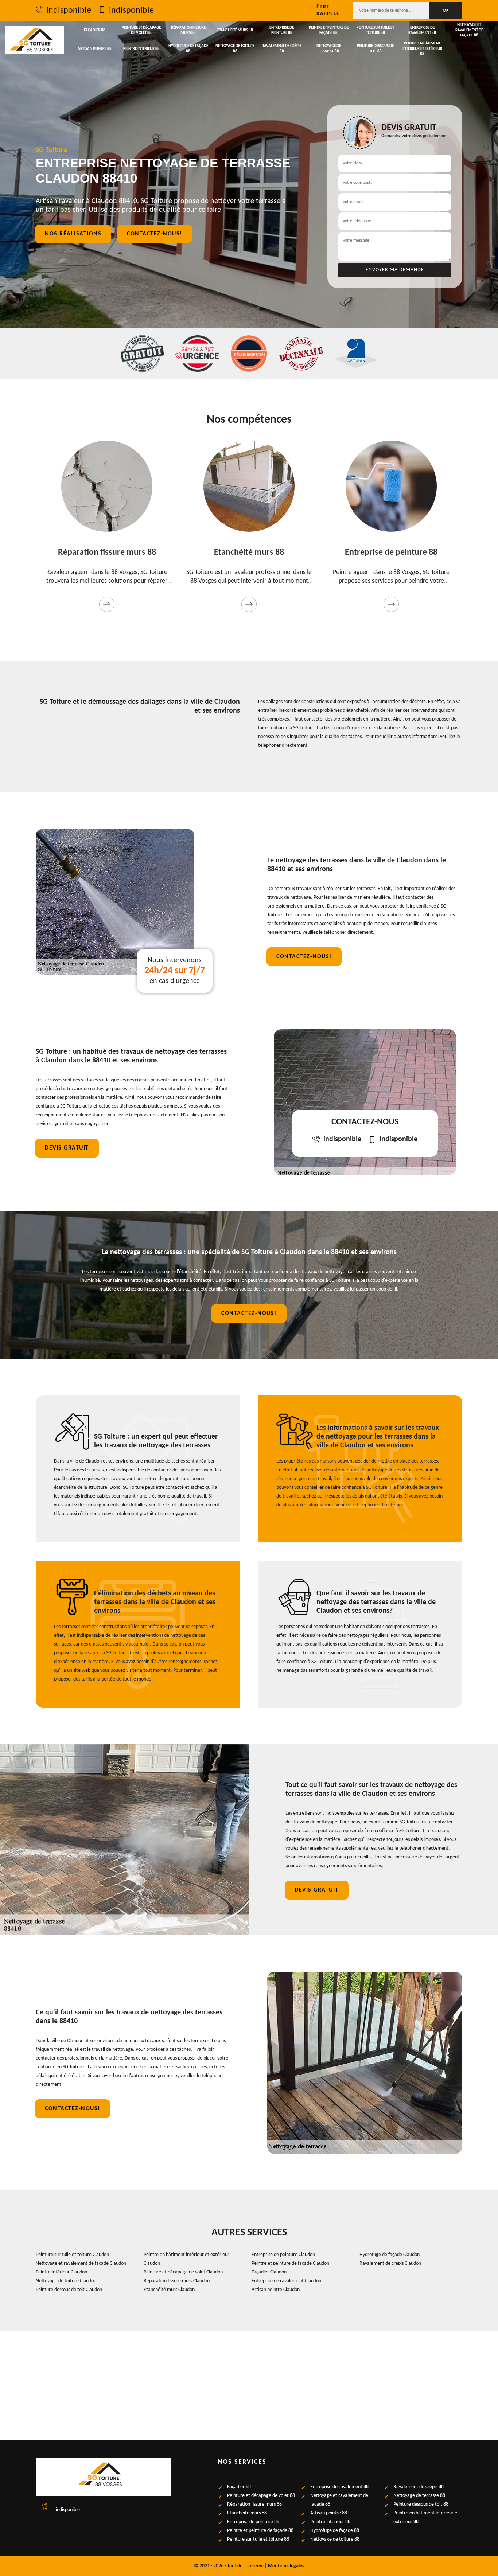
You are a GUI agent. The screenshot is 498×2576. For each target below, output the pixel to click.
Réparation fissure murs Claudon (177, 2281)
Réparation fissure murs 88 (188, 30)
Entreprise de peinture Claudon (283, 2255)
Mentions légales (286, 2566)
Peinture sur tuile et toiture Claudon (72, 2255)
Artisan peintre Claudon (276, 2290)
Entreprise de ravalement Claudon (286, 2281)
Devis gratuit (67, 1148)
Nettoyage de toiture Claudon (66, 2281)
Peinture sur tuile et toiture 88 (375, 30)
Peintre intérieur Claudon (61, 2272)
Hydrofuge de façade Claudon (390, 2255)
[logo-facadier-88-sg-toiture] (35, 40)
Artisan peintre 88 (95, 49)
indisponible (69, 11)
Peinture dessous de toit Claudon (69, 2290)
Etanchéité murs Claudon (169, 2290)
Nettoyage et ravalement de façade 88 (469, 30)
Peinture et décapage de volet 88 (141, 30)
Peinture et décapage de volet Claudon (183, 2272)
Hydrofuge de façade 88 (188, 49)
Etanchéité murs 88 (235, 30)
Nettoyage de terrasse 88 (329, 49)
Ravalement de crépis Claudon (390, 2263)
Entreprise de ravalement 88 (422, 30)
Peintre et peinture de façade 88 (329, 30)
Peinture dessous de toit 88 (375, 49)
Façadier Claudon (269, 2272)
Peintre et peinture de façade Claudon (290, 2263)
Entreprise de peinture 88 (282, 30)
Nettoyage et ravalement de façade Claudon (81, 2263)
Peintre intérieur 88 (141, 49)
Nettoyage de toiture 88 (235, 49)
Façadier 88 (95, 30)
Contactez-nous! (155, 234)
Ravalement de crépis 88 (282, 49)
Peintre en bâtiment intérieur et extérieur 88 (422, 49)
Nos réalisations (73, 234)
